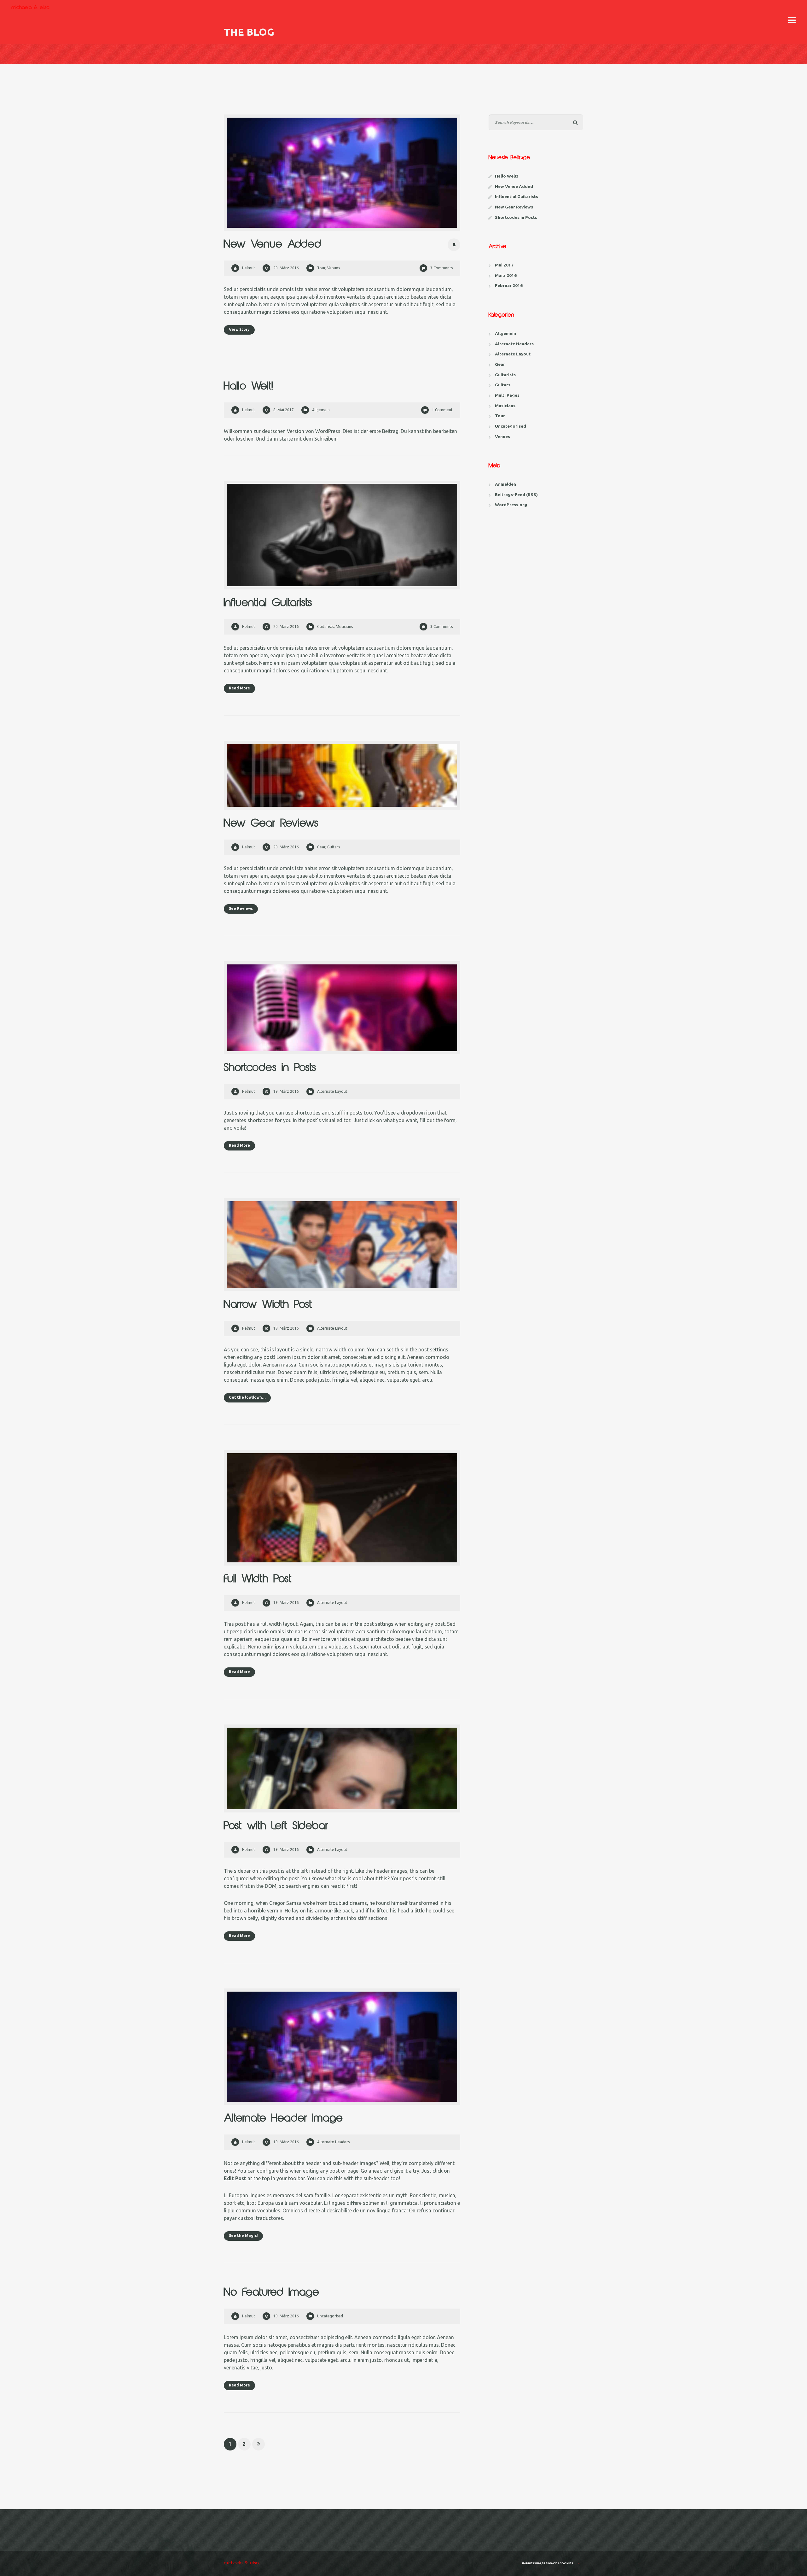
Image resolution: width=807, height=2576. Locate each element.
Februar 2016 (509, 285)
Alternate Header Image (283, 2119)
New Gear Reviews (271, 824)
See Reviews (241, 908)
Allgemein (321, 410)
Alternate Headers (333, 2142)
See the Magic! (243, 2236)
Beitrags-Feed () (516, 495)
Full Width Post (258, 1579)
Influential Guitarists (268, 603)
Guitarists (325, 626)
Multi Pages (507, 395)
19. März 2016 (286, 1091)
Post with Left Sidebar (276, 1826)
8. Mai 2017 (284, 410)
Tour (321, 268)
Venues (334, 268)
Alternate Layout (332, 1091)
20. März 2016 (286, 268)
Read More (239, 688)
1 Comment (442, 410)
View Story (239, 329)
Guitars (334, 847)
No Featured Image (272, 2293)
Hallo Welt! (249, 386)
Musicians (344, 626)
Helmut (249, 268)
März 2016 (506, 275)
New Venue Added (273, 245)
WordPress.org (511, 505)
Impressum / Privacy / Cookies (548, 2563)
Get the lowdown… (247, 1397)
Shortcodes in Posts (270, 1068)
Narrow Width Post (268, 1305)
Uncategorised (330, 2316)
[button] (792, 20)
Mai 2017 (504, 265)
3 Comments (441, 268)
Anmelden (505, 484)
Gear (321, 847)
